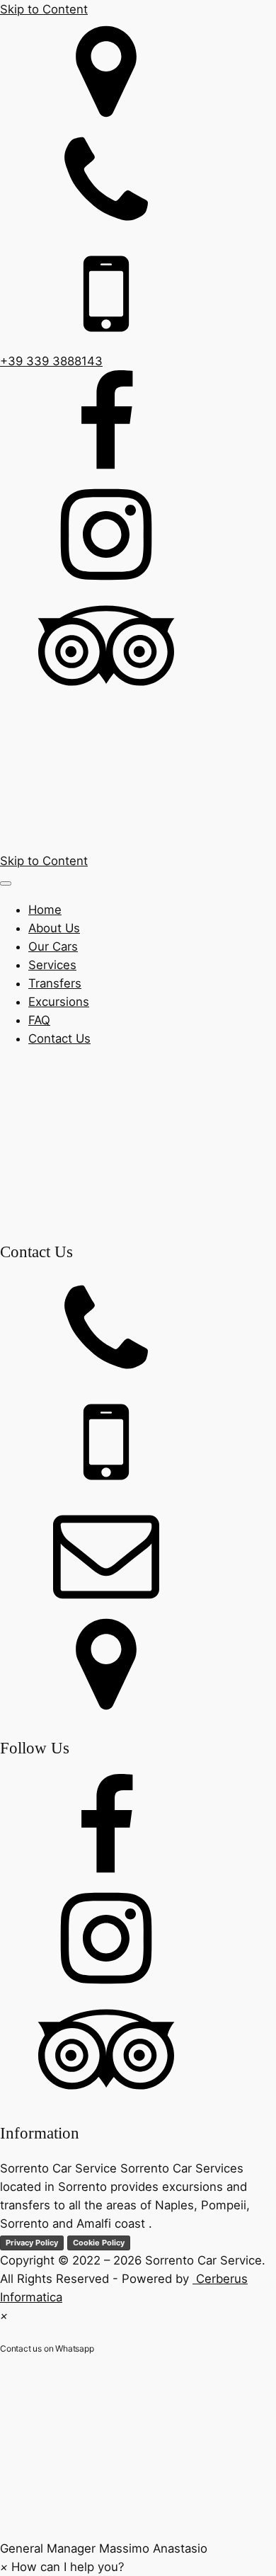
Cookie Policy (99, 2243)
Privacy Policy (32, 2243)
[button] (138, 2465)
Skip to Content (44, 9)
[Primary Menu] (6, 883)
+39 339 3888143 (51, 361)
